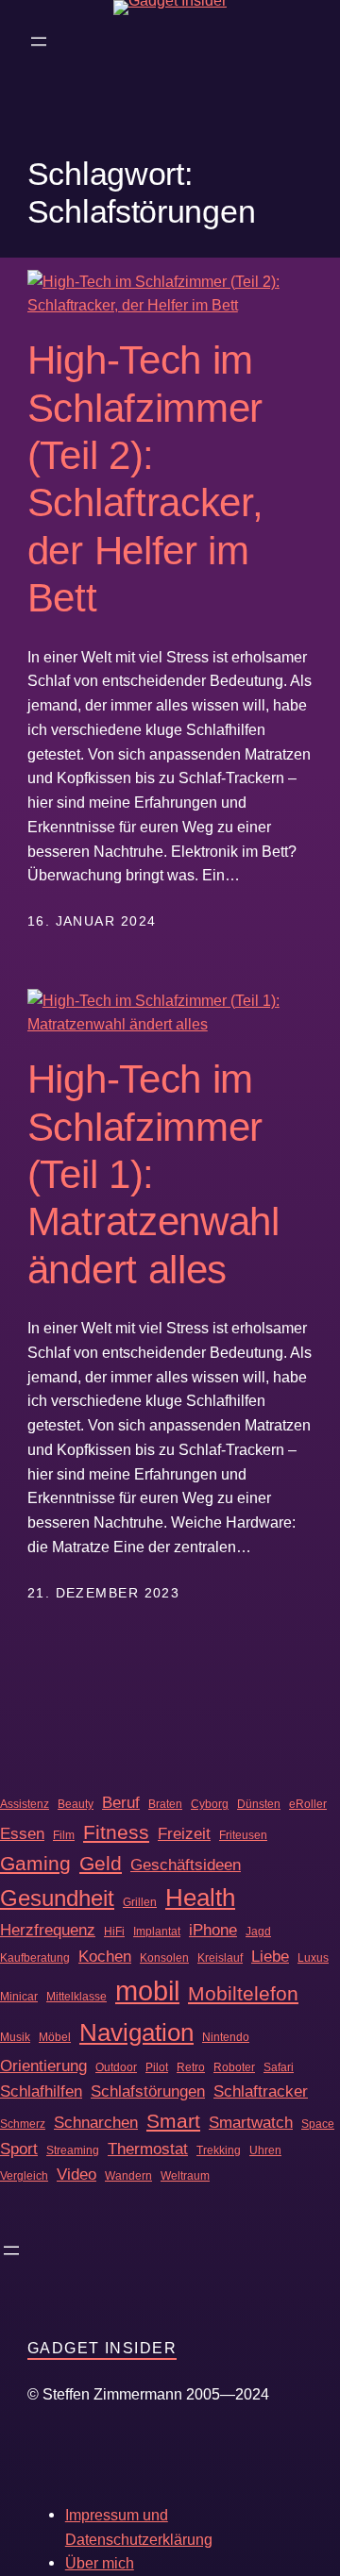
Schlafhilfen (41, 2091)
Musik (15, 2037)
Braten (165, 1804)
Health (200, 1898)
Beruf (121, 1802)
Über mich (100, 2563)
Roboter (234, 2067)
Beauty (76, 1804)
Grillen (140, 1902)
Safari (279, 2067)
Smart (173, 2121)
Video (76, 2174)
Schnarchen (96, 2122)
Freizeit (184, 1833)
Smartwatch (251, 2122)
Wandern (128, 2176)
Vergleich (24, 2176)
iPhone (213, 1930)
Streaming (73, 2150)
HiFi (114, 1932)
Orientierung (43, 2066)
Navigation (136, 2032)
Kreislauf (220, 1958)
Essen (22, 1833)
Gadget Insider (102, 2348)
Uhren (265, 2150)
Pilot (157, 2067)
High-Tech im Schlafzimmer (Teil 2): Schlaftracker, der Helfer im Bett (145, 479)
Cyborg (210, 1804)
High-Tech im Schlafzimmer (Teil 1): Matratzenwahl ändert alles (153, 1174)
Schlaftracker (261, 2091)
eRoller (308, 1804)
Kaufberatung (35, 1958)
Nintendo (226, 2037)
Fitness (116, 1832)
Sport (19, 2149)
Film (64, 1835)
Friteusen (243, 1835)
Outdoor (116, 2067)
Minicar (19, 1997)
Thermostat (148, 2149)
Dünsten (259, 1804)
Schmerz (23, 2124)
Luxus (313, 1958)
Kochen (105, 1956)
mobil (147, 1991)
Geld (101, 1863)
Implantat (157, 1932)
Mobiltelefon (243, 1993)
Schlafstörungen (148, 2091)
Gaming (35, 1863)
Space (318, 2124)
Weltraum (185, 2176)
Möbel (55, 2037)
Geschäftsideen (186, 1865)
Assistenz (25, 1804)
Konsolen (164, 1958)
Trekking (219, 2150)
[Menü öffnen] (39, 42)
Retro (191, 2067)
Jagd (258, 1932)
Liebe (270, 1956)
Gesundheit (57, 1899)
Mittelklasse (76, 1997)
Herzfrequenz (48, 1930)
